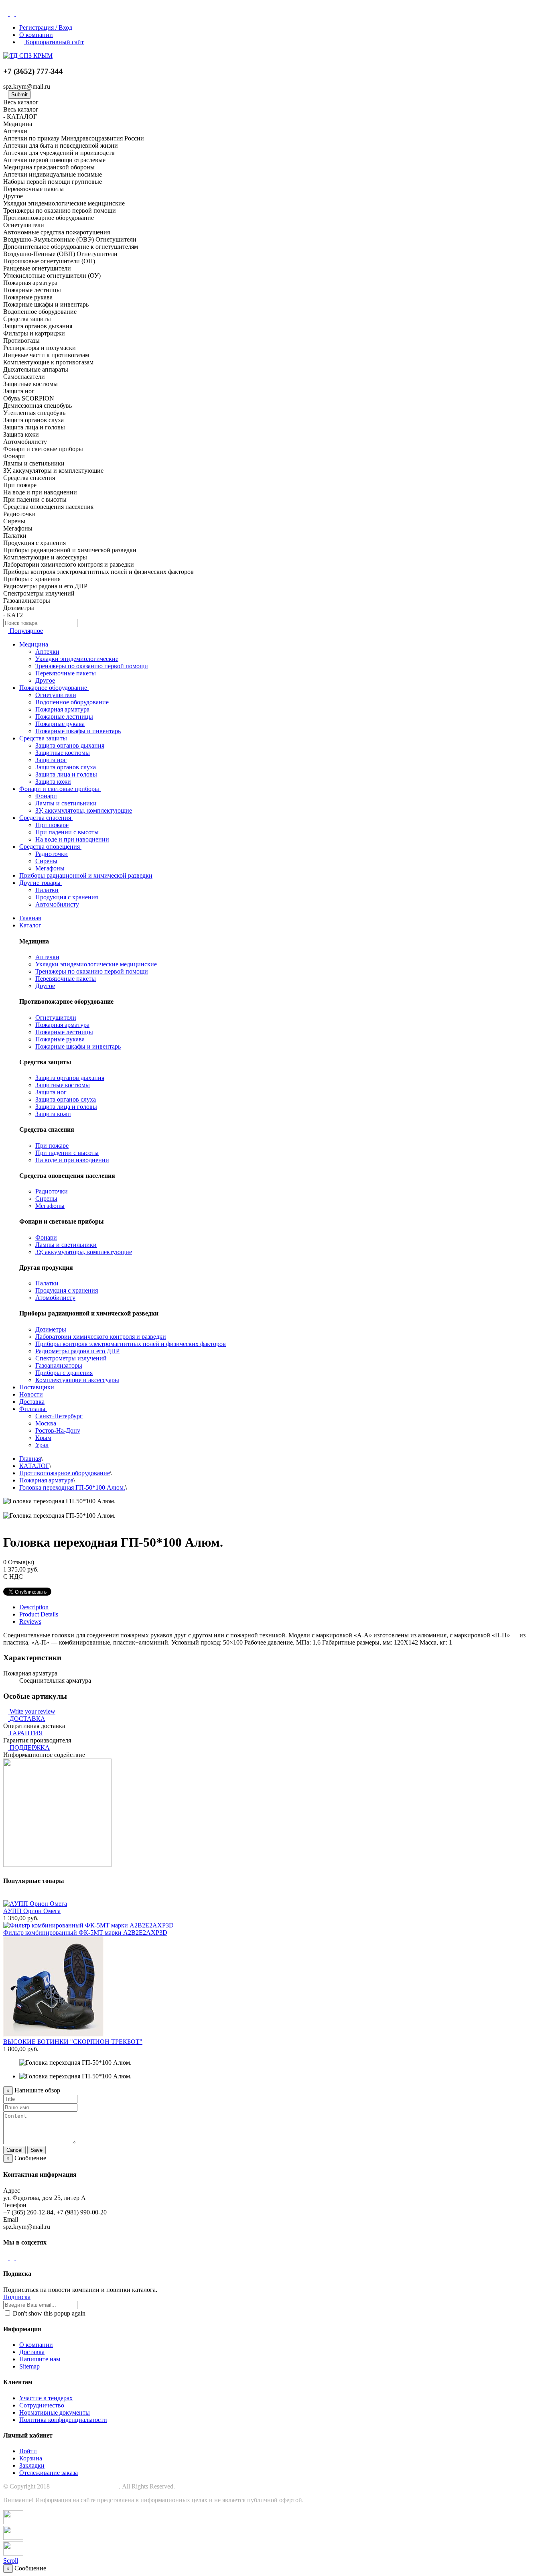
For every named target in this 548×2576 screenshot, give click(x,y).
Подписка (17, 2297)
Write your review (32, 1711)
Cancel (14, 2150)
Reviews (30, 1621)
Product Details (39, 1614)
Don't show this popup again (48, 2313)
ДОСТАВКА (27, 1719)
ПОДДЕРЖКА (30, 1747)
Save (37, 2150)
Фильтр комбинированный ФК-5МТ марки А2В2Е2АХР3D (85, 1933)
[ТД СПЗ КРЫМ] (28, 56)
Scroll (11, 2561)
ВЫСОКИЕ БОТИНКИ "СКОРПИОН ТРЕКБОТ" (73, 2042)
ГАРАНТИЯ (26, 1733)
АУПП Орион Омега (32, 1911)
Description (34, 1607)
